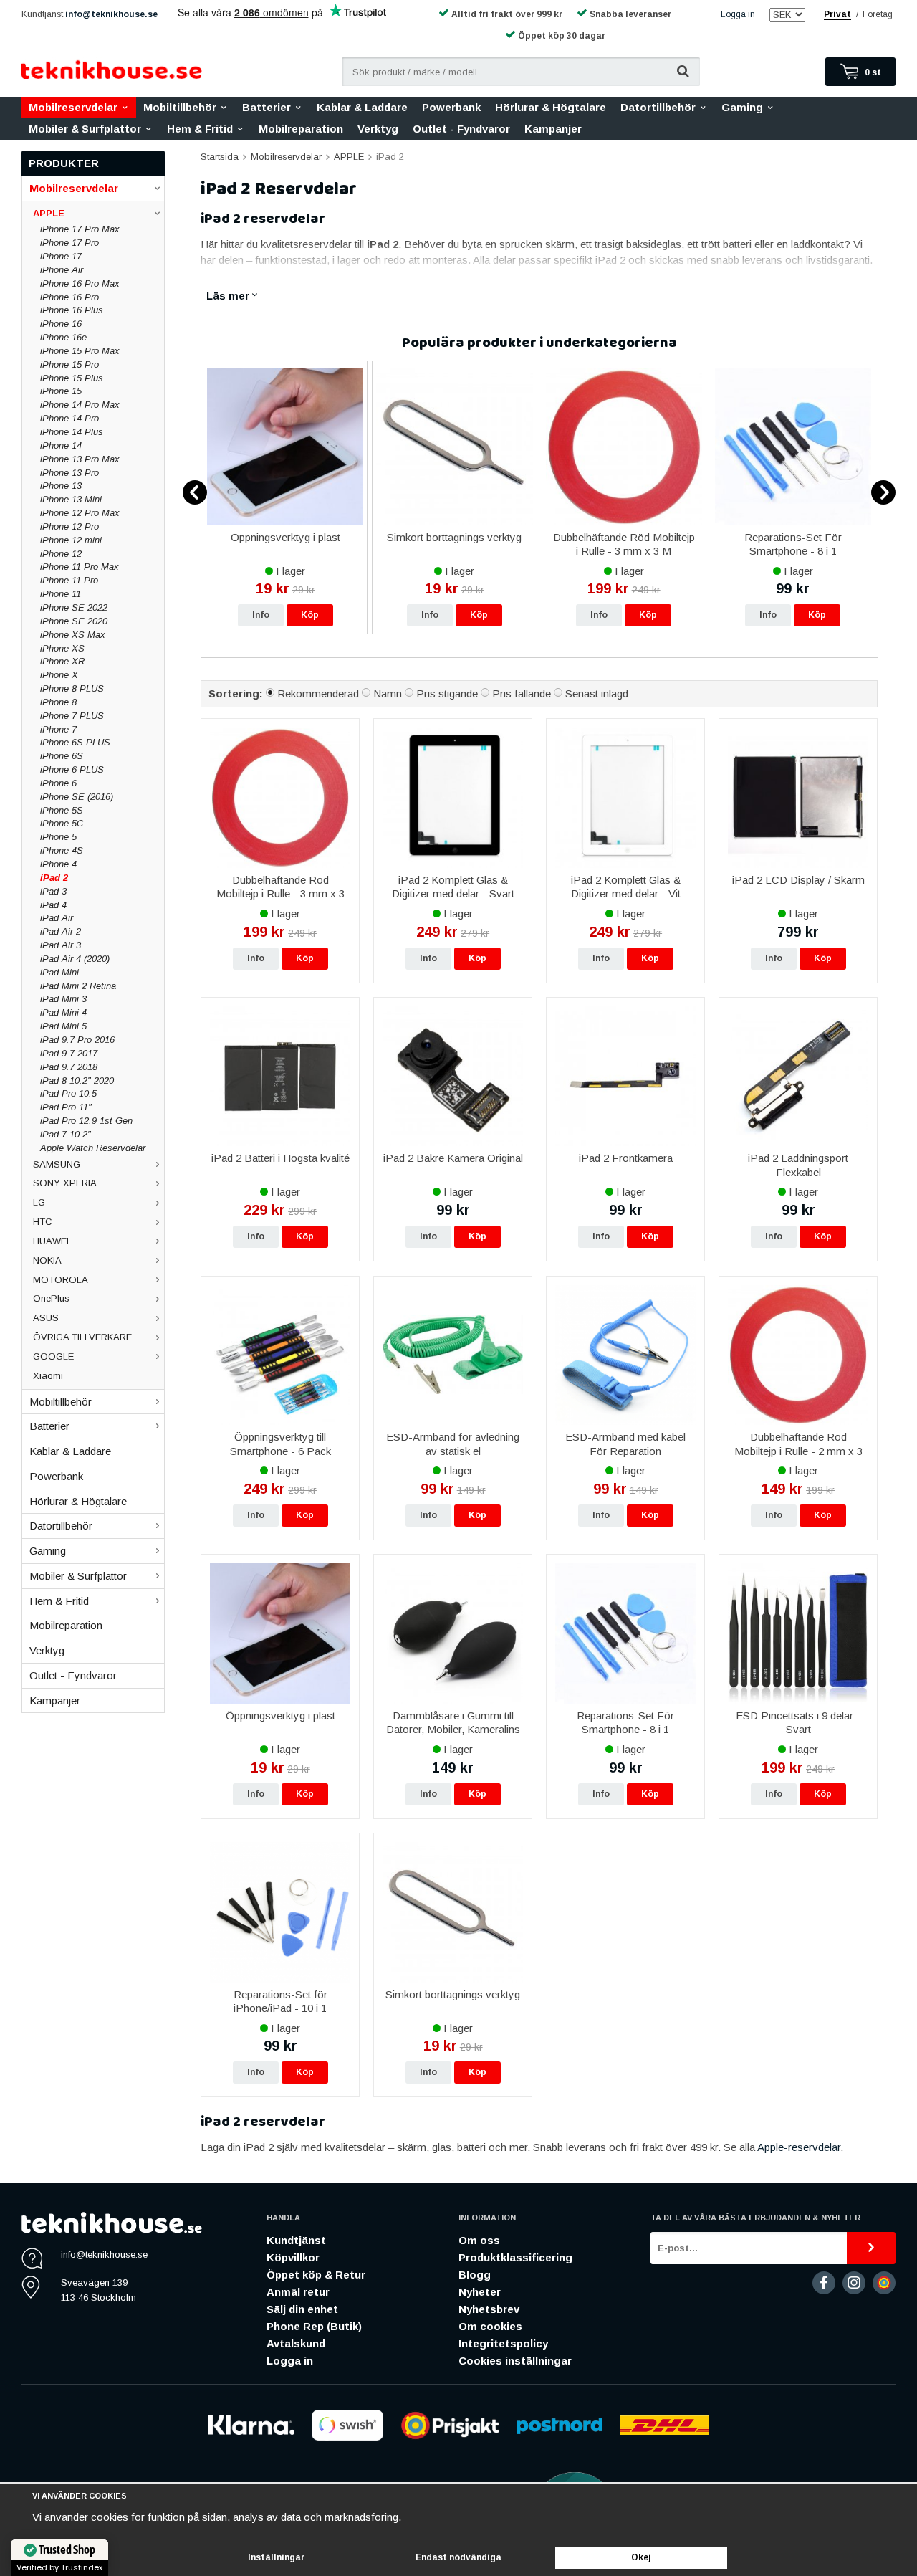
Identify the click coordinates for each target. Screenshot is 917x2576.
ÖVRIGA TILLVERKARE (82, 1337)
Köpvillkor (293, 2257)
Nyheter (480, 2292)
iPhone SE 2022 (74, 607)
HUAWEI (51, 1241)
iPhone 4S (62, 850)
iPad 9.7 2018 (69, 1067)
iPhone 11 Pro (69, 580)
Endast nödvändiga (458, 2557)
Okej (641, 2557)
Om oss (479, 2240)
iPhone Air (62, 270)
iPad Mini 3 (63, 999)
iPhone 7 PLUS (72, 716)
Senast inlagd (597, 693)
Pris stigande (447, 693)
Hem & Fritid (200, 129)
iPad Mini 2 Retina (78, 986)
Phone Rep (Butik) (314, 2326)
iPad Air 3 (61, 945)
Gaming (742, 107)
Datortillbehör (658, 107)
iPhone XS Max (73, 635)
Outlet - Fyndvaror (461, 129)
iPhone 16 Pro (69, 297)
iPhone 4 (58, 864)
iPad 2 (54, 878)
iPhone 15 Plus (72, 378)
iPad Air (57, 918)
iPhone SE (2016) (77, 797)
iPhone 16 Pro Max (80, 283)
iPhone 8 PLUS (72, 688)
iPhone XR (62, 661)
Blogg (475, 2275)
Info (261, 615)
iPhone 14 (61, 445)
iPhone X (59, 675)
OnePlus (51, 1298)
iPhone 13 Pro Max (80, 459)
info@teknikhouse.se (111, 14)
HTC (43, 1222)
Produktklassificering (515, 2257)
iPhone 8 (58, 702)
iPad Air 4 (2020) (75, 959)
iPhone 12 (61, 554)
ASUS (46, 1318)
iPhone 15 (61, 391)
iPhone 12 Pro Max (80, 513)
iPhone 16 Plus (72, 310)
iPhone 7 (58, 729)
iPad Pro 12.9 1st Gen (86, 1121)
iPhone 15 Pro (69, 364)
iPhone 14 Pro (69, 418)
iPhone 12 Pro (69, 526)
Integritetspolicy (503, 2343)
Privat (837, 14)
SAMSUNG (57, 1164)
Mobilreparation (301, 129)
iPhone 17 (61, 256)
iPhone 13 (61, 486)
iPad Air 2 (61, 931)
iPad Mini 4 (63, 1012)
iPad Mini (59, 972)
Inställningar (276, 2557)
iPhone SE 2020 (74, 621)
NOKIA (47, 1260)
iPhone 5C (62, 823)
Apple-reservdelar (799, 2147)
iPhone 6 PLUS (72, 769)
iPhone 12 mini (71, 540)
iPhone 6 (58, 783)
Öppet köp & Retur (316, 2275)
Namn (388, 693)
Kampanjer (553, 129)
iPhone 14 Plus (72, 432)
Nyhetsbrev (489, 2309)
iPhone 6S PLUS (75, 742)
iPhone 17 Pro (69, 243)
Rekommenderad (318, 693)
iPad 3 (53, 891)
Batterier (267, 107)
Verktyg (378, 129)
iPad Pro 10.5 (68, 1093)
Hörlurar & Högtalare (551, 107)
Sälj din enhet (302, 2309)
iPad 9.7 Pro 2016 (77, 1040)
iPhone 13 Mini (71, 499)
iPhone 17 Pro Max (80, 229)
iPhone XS (62, 648)
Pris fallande (522, 693)
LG (39, 1202)
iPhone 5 (58, 837)
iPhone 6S (62, 756)
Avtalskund (296, 2343)
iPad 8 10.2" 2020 (77, 1081)
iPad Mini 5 (63, 1026)
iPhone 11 (61, 594)
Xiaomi (48, 1376)
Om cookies (490, 2326)
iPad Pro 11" (66, 1107)
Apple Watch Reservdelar (93, 1148)
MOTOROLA (61, 1280)
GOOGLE (53, 1356)
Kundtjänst (296, 2240)
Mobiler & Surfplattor (85, 129)
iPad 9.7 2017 (69, 1053)
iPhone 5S (62, 810)
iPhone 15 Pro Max (80, 351)
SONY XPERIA (65, 1183)
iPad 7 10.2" (66, 1134)
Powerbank (451, 107)
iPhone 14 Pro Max (80, 405)
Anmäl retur (298, 2292)
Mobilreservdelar (73, 107)
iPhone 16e (63, 337)
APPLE (49, 213)
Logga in (738, 14)
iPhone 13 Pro (69, 473)
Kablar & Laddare (362, 107)
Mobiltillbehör (180, 107)
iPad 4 (53, 905)
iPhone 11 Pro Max (80, 567)
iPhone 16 (61, 324)
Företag (878, 14)
